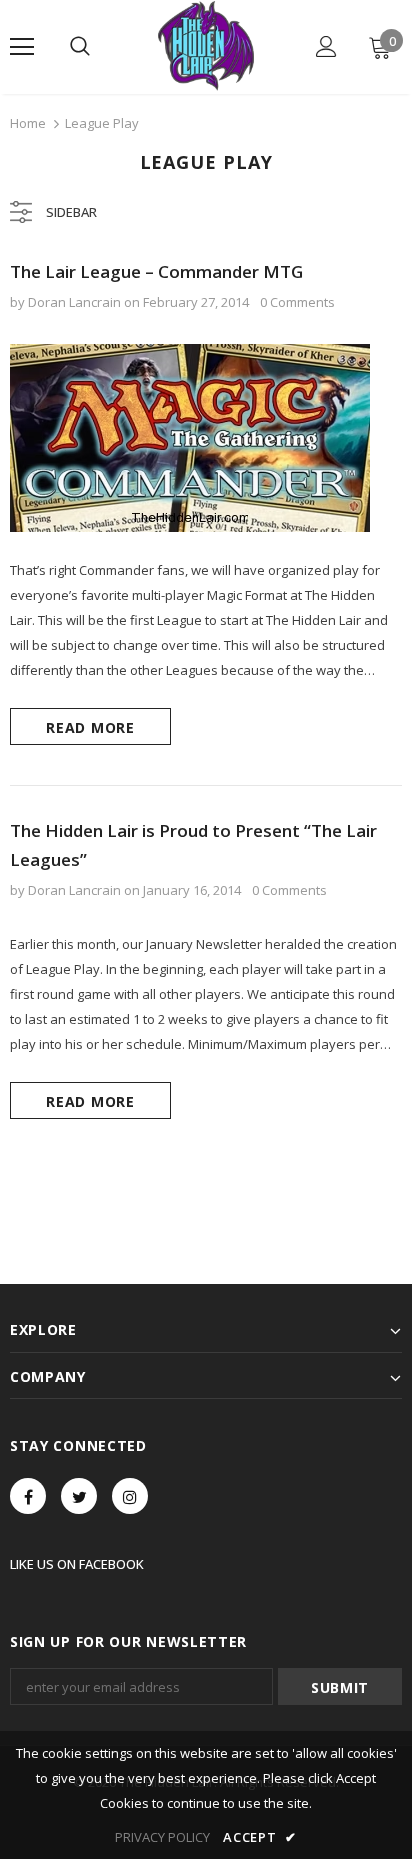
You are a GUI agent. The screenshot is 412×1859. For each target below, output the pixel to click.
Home (28, 123)
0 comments (297, 302)
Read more (90, 727)
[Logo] (205, 46)
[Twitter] (79, 1496)
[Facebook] (28, 1496)
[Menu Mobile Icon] (22, 47)
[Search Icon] (80, 47)
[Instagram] (130, 1496)
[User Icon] (326, 46)
